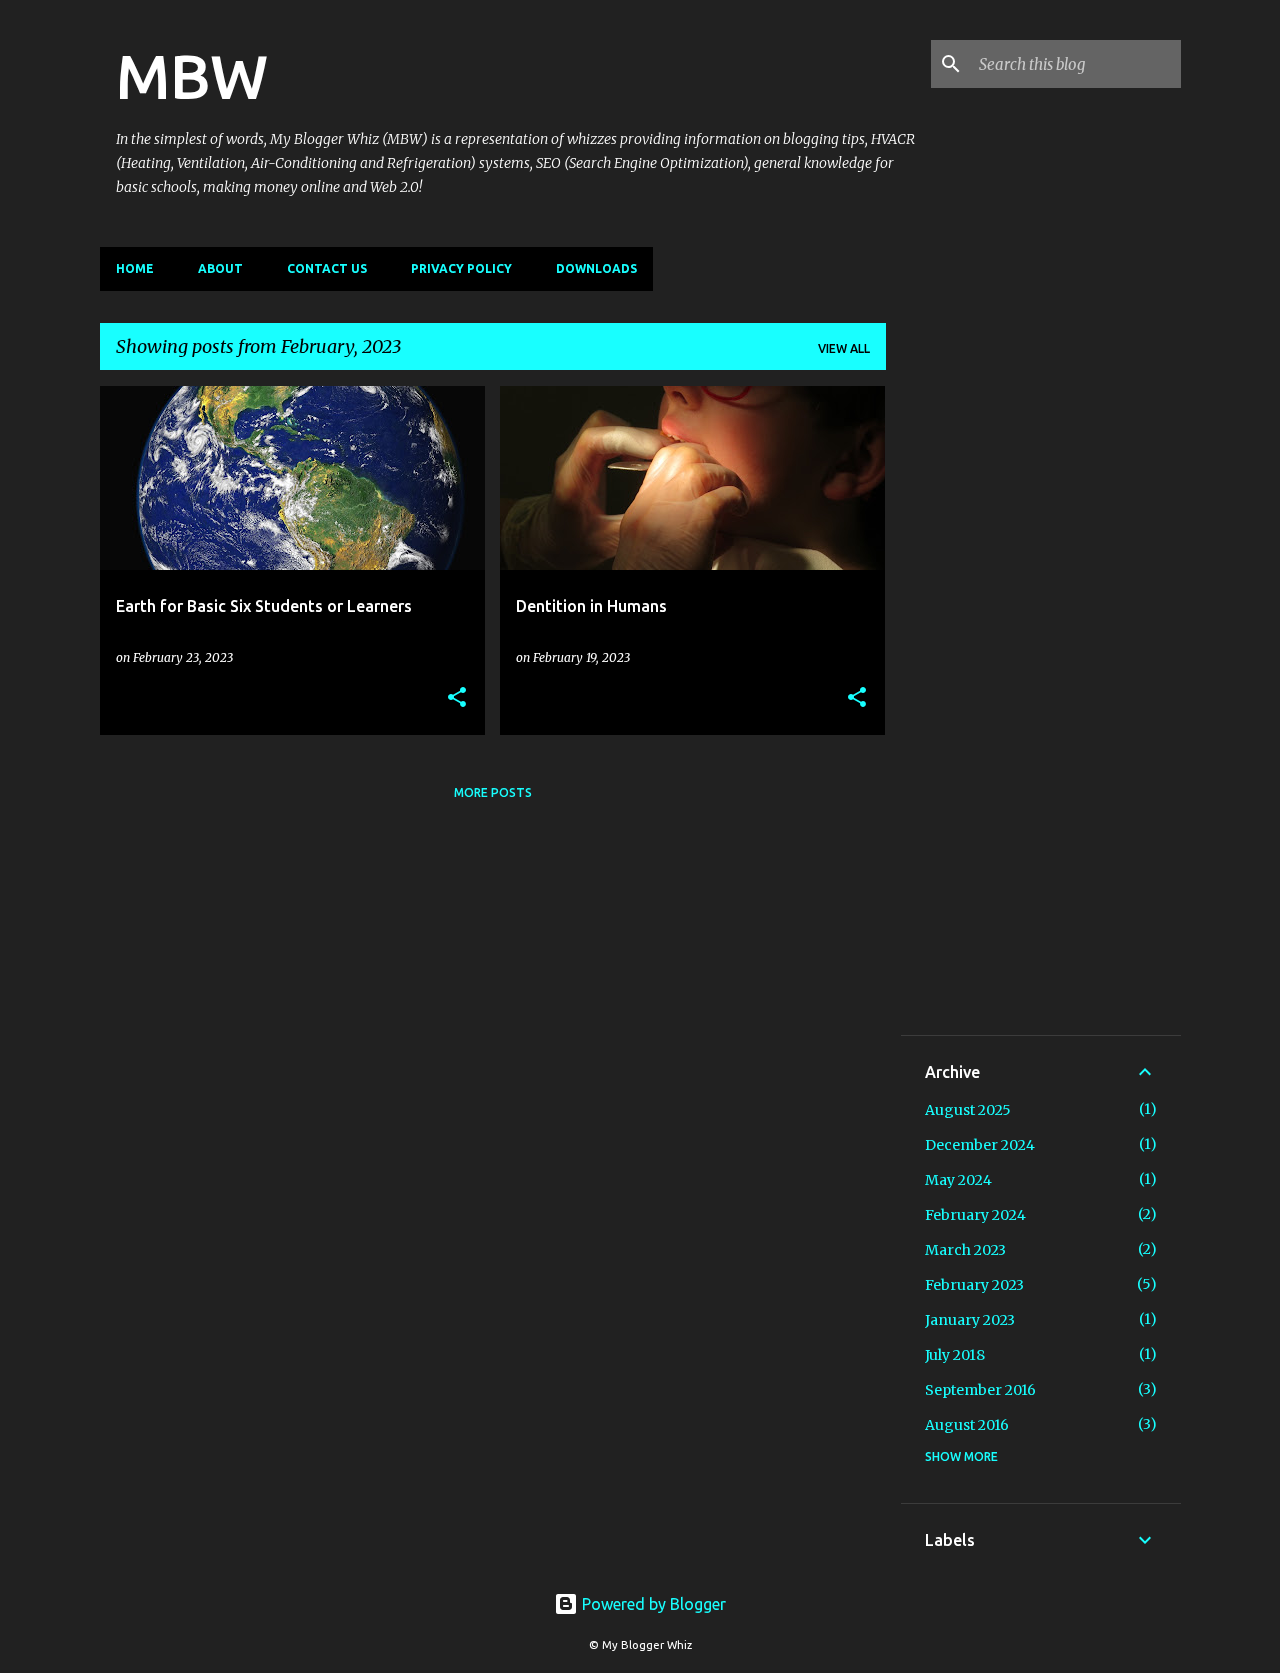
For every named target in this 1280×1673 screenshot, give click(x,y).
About (220, 268)
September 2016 (980, 1390)
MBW (192, 76)
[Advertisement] (1041, 711)
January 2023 (970, 1320)
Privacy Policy (461, 268)
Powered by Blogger (652, 1604)
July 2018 (955, 1355)
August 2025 (968, 1110)
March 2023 (965, 1250)
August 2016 (967, 1425)
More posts (493, 792)
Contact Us (327, 268)
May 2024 (958, 1180)
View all (844, 348)
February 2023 (974, 1285)
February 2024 (975, 1215)
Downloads (596, 268)
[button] (457, 698)
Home (135, 268)
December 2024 (980, 1145)
